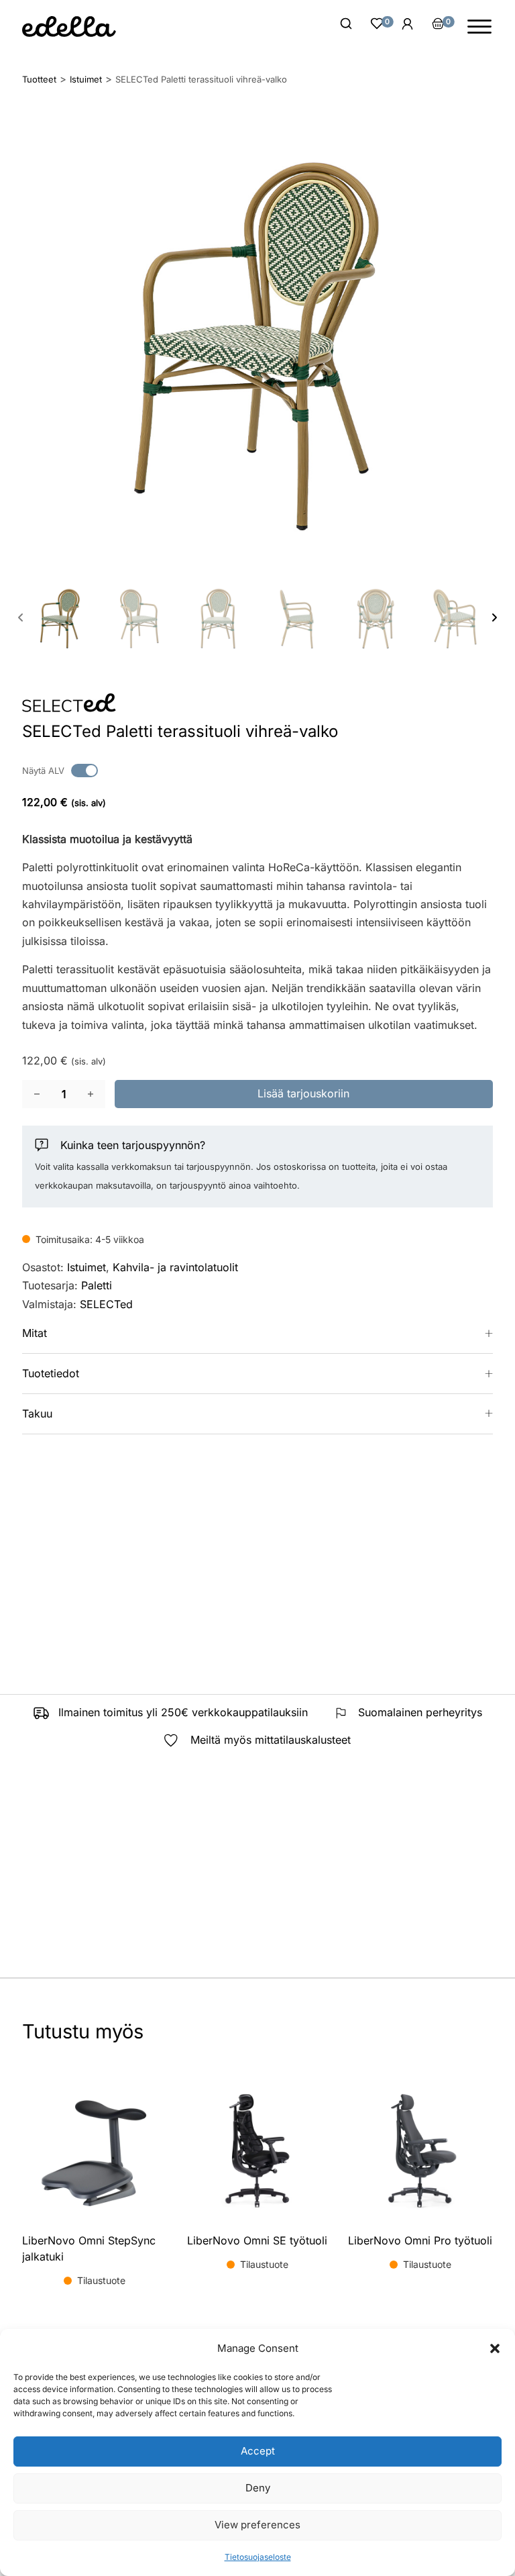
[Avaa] (479, 27)
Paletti (97, 1285)
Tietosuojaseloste (258, 2557)
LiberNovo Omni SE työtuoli (257, 2240)
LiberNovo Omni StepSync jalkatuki (89, 2248)
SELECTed (106, 1304)
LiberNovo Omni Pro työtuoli (420, 2240)
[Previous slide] (21, 617)
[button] (495, 2348)
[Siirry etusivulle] (69, 27)
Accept (258, 2451)
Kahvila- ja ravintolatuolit (175, 1267)
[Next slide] (494, 617)
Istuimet (87, 1267)
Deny (258, 2488)
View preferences (257, 2525)
